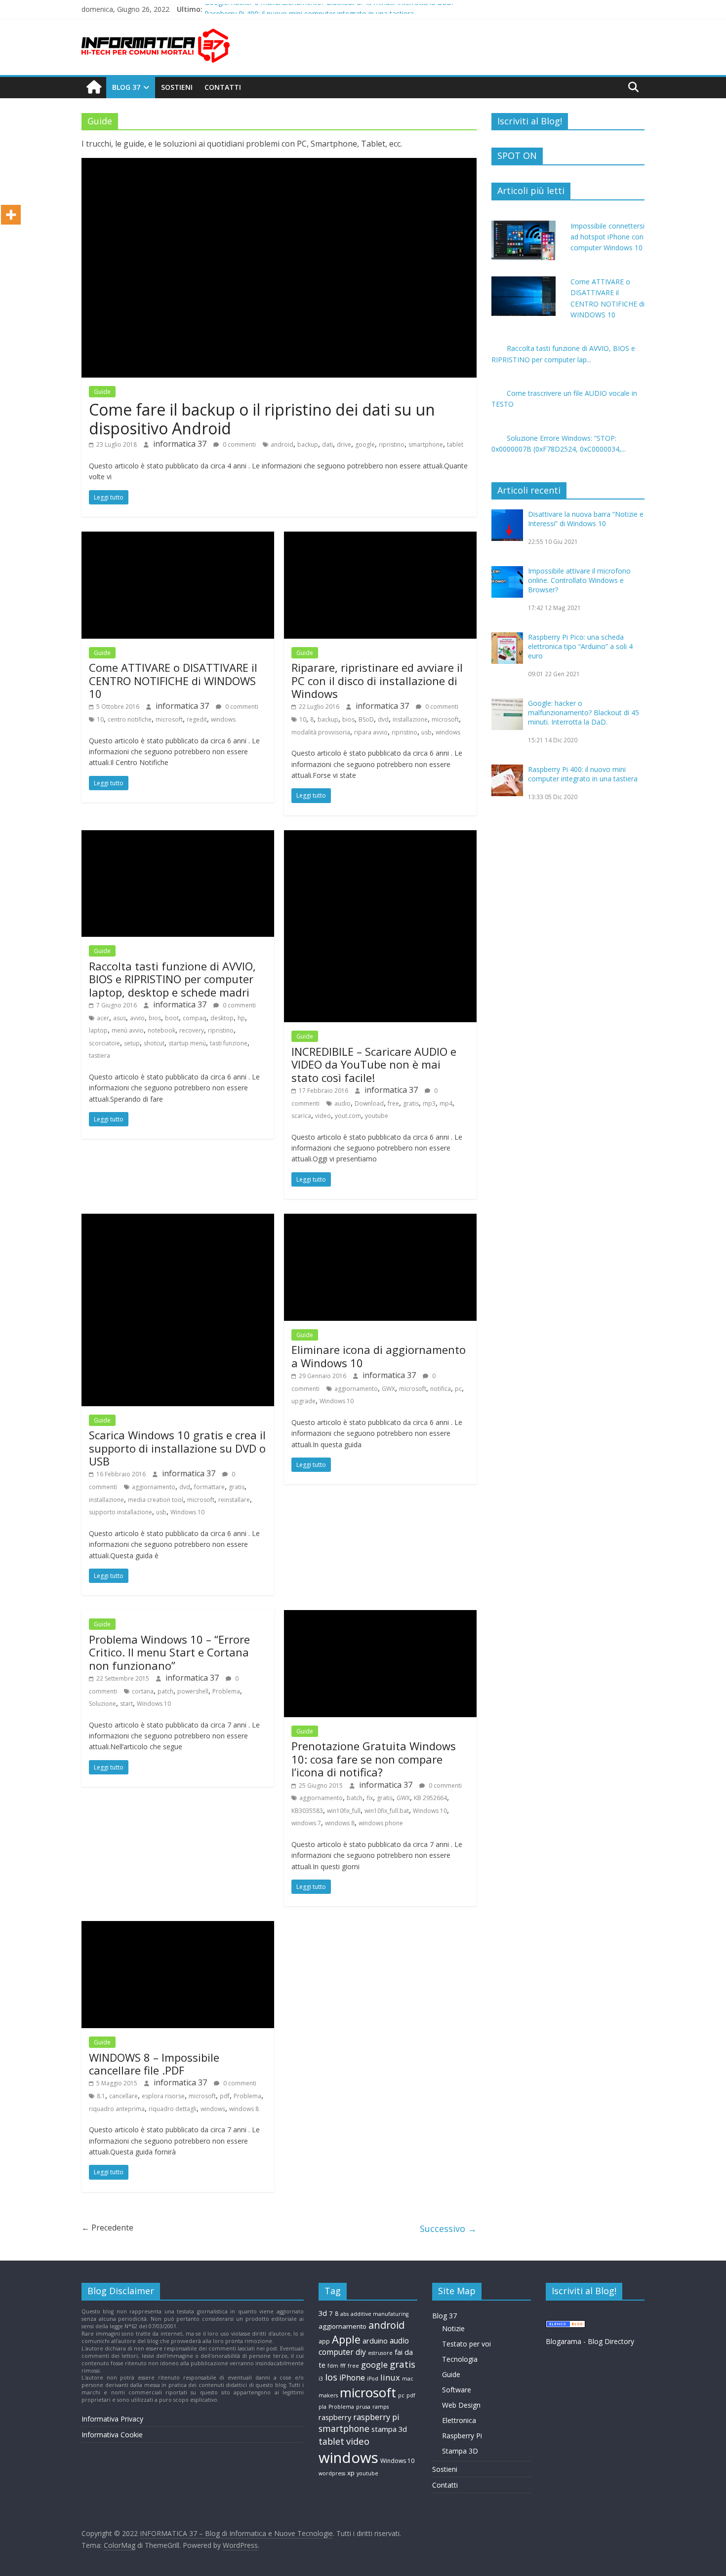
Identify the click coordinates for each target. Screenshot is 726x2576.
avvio (137, 1018)
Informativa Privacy (112, 2419)
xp (351, 2473)
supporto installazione (121, 1512)
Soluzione (102, 1704)
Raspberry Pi (462, 2436)
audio (343, 1103)
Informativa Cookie (112, 2435)
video (323, 1116)
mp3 (429, 1103)
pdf (225, 2096)
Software (457, 2390)
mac (408, 2379)
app (324, 2341)
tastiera (100, 1056)
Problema (226, 1691)
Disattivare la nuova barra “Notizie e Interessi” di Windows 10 (586, 519)
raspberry (335, 2417)
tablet (455, 444)
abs (344, 2314)
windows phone (381, 1823)
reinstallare (234, 1500)
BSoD (366, 719)
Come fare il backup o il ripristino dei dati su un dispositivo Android (262, 419)
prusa (363, 2407)
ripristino (392, 444)
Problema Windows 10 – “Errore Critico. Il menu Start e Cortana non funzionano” (169, 1652)
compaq (195, 1018)
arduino (375, 2341)
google (365, 444)
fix (370, 1798)
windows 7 (306, 1823)
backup (308, 444)
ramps (381, 2407)
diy (361, 2352)
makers (328, 2395)
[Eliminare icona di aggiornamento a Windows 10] (380, 1220)
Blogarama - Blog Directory (590, 2341)
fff (343, 2366)
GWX (388, 1389)
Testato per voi (466, 2344)
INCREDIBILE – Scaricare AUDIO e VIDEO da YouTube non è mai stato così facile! (374, 1064)
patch (165, 1691)
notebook (161, 1030)
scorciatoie (104, 1043)
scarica (301, 1116)
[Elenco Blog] (565, 2325)
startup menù (187, 1043)
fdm (333, 2366)
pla (323, 2407)
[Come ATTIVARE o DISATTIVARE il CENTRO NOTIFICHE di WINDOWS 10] (178, 538)
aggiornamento (154, 1487)
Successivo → (448, 2229)
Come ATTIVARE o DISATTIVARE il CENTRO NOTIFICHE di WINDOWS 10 (173, 680)
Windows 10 (187, 1512)
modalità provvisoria (321, 732)
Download (369, 1103)
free (393, 1103)
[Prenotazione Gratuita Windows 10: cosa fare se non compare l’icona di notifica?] (380, 1616)
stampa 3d (389, 2429)
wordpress (332, 2473)
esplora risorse (163, 2096)
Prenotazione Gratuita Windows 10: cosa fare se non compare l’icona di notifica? (374, 1759)
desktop (222, 1018)
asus (120, 1018)
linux (390, 2377)
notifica (441, 1389)
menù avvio (128, 1030)
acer (103, 1018)
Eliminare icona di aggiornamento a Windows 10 (379, 1356)
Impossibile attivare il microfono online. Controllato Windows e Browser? (579, 580)
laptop (98, 1030)
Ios (331, 2377)
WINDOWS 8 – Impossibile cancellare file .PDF (154, 2064)
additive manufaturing (380, 2314)
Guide (102, 392)
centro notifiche (130, 719)
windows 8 (340, 1823)
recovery (192, 1030)
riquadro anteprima (117, 2109)
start (126, 1704)
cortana (143, 1691)
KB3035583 (307, 1811)
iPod (373, 2379)
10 (100, 719)
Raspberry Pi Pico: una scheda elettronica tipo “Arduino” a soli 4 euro (580, 646)
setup (132, 1043)
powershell (193, 1691)
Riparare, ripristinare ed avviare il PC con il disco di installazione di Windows (377, 680)
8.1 (101, 2096)
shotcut (154, 1043)
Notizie (453, 2328)
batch (355, 1798)
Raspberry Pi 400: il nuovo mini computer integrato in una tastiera (583, 774)
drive (344, 444)
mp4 (446, 1103)
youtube (377, 1116)
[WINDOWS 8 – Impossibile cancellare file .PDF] (178, 1927)
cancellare (123, 2096)
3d (323, 2313)
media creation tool (156, 1500)
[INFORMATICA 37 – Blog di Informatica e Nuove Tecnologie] (94, 87)
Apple (346, 2339)
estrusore (380, 2353)
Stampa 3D (460, 2451)
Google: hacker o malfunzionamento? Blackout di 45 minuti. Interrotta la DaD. (329, 9)
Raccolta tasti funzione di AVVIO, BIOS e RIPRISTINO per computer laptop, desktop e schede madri (172, 979)
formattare (209, 1487)
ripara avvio (371, 732)
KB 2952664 (430, 1798)
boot (172, 1018)
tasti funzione (229, 1043)
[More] (11, 215)
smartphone (426, 444)
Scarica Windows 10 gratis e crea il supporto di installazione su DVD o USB (177, 1448)
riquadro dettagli (173, 2109)
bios (348, 719)
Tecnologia (460, 2359)
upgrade (303, 1401)
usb (426, 732)
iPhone (352, 2378)
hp (241, 1018)
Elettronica (459, 2420)
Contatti (223, 87)
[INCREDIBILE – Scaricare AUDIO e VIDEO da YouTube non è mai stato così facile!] (380, 836)
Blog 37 (126, 87)
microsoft (169, 719)
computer (336, 2352)
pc (458, 1389)
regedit (197, 719)
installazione (410, 719)
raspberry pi (376, 2417)
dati (327, 444)
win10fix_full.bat (387, 1811)
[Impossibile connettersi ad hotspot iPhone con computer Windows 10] (524, 226)
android (282, 444)
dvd (383, 719)
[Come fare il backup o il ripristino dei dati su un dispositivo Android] (279, 164)
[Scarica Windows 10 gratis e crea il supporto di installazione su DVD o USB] (178, 1220)
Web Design (461, 2405)
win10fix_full (344, 1811)
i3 (321, 2379)
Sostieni (177, 87)
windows (223, 719)
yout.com (348, 1116)
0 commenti (239, 444)
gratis (411, 1103)
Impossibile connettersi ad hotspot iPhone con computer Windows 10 (607, 237)
